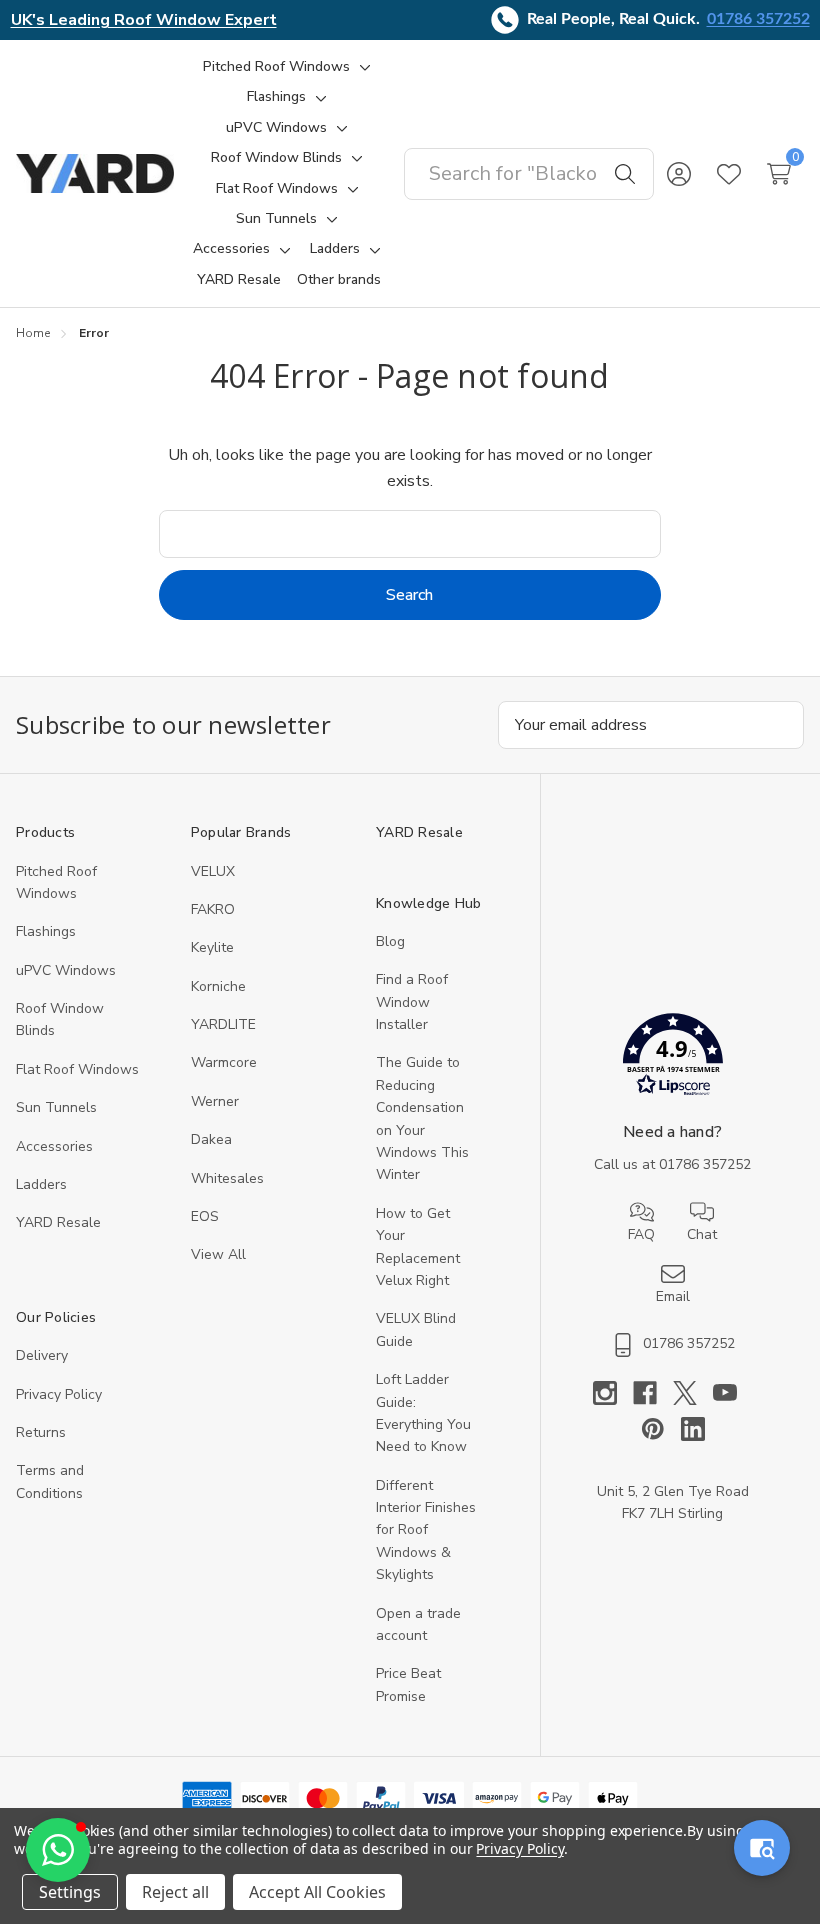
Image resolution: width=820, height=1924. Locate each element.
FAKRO (213, 909)
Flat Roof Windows (77, 1069)
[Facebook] (653, 1393)
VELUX (213, 871)
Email (673, 1296)
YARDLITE (223, 1024)
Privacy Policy (59, 1394)
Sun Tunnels (56, 1107)
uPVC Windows (66, 970)
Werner (215, 1101)
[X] (693, 1393)
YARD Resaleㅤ (58, 1222)
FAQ (641, 1234)
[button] (672, 1058)
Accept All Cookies (317, 1892)
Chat (702, 1234)
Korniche (218, 986)
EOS (205, 1216)
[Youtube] (733, 1393)
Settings (70, 1892)
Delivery (42, 1355)
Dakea (211, 1139)
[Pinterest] (661, 1429)
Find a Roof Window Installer (412, 1002)
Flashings (46, 931)
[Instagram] (613, 1393)
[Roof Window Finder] (762, 1848)
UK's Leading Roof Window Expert (144, 20)
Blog (390, 941)
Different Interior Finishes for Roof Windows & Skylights (426, 1530)
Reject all (175, 1892)
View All (218, 1254)
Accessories (54, 1146)
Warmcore (224, 1062)
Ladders (41, 1184)
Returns (41, 1432)
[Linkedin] (693, 1429)
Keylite (212, 947)
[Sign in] (679, 174)
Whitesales (227, 1178)
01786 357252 (758, 19)
